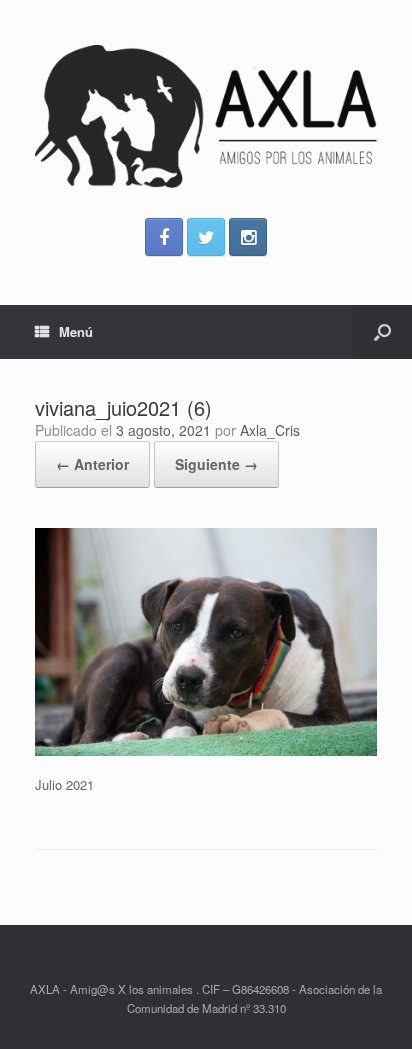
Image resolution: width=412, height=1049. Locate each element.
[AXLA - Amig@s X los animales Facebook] (164, 237)
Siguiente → (216, 464)
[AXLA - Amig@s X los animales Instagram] (248, 237)
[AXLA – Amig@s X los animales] (206, 116)
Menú (76, 331)
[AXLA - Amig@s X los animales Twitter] (206, 237)
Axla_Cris (270, 430)
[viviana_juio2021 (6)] (206, 750)
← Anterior (92, 464)
